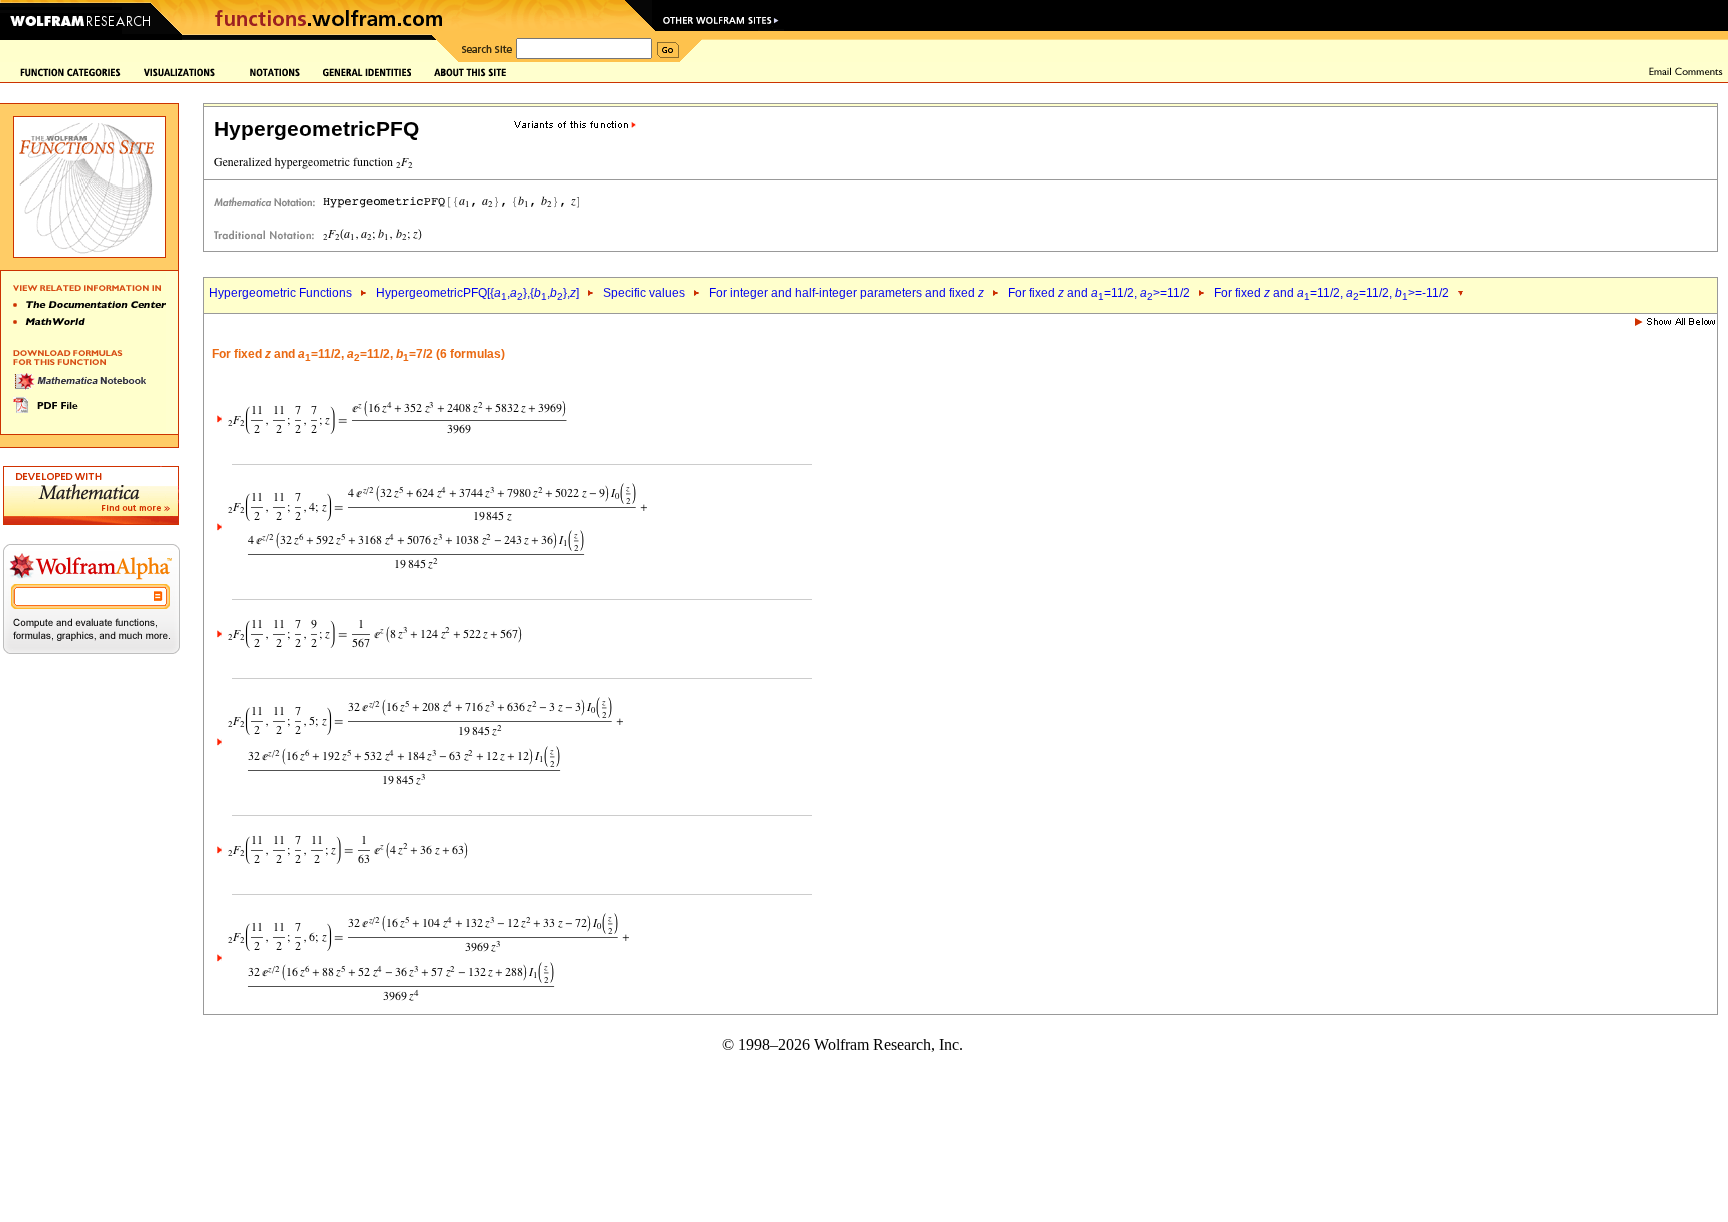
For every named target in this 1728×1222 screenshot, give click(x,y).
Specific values (644, 293)
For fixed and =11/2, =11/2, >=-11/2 (1331, 293)
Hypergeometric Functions (280, 293)
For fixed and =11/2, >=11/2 (1099, 293)
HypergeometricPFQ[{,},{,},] (477, 293)
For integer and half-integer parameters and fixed (846, 293)
